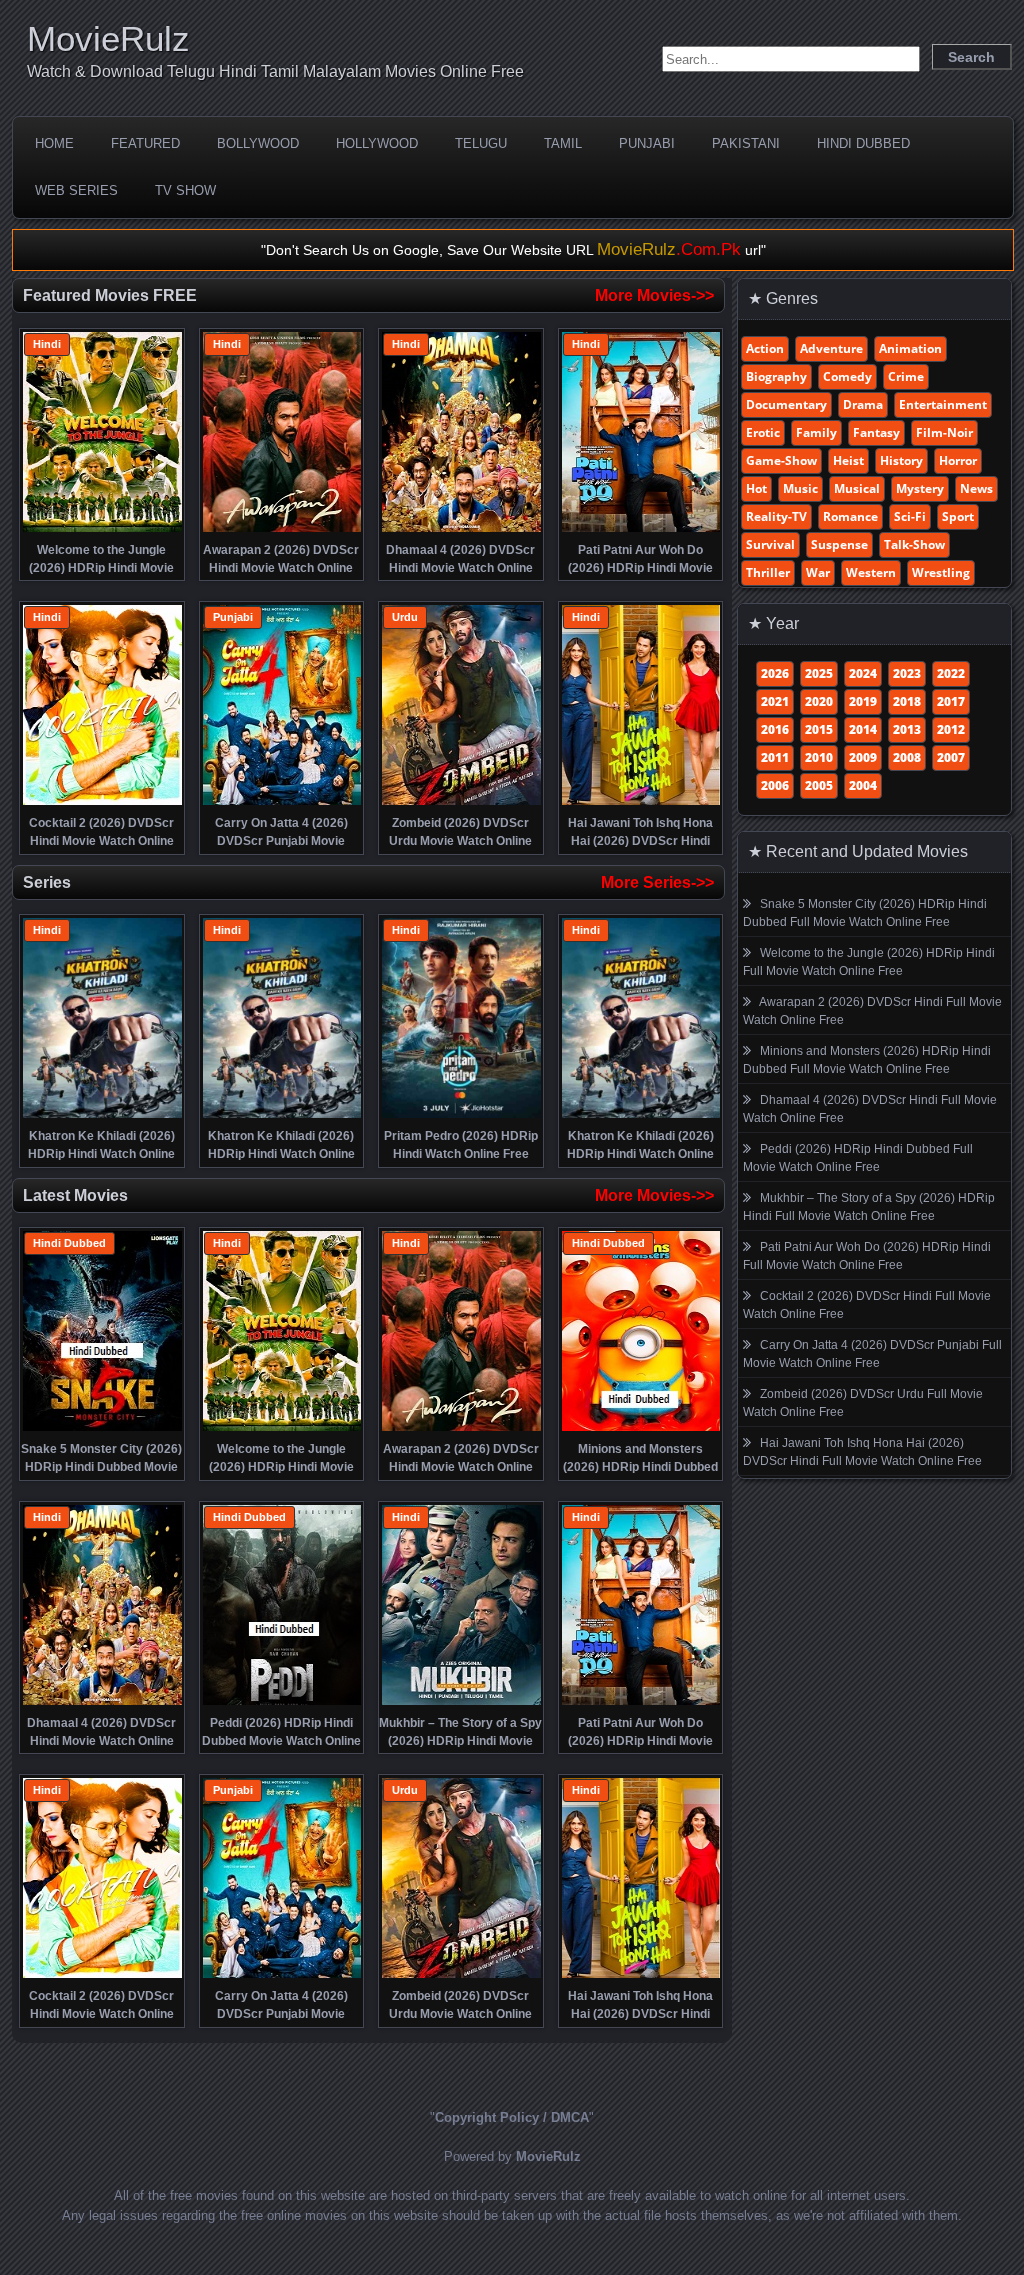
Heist (848, 460)
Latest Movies (75, 1195)
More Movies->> (654, 295)
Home (54, 143)
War (818, 572)
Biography (776, 376)
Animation (910, 348)
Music (800, 488)
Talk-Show (914, 544)
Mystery (920, 488)
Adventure (831, 348)
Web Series (76, 190)
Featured (145, 143)
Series (47, 882)
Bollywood (258, 143)
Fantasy (876, 432)
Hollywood (377, 143)
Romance (850, 516)
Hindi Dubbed (863, 143)
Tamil (563, 143)
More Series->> (657, 882)
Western (871, 572)
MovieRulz (108, 38)
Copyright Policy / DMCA (512, 2117)
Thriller (768, 572)
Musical (857, 488)
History (901, 460)
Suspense (839, 544)
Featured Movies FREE (110, 295)
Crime (906, 376)
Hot (756, 488)
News (976, 488)
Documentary (786, 404)
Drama (863, 404)
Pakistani (746, 143)
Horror (958, 460)
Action (765, 348)
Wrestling (941, 572)
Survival (770, 544)
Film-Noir (944, 432)
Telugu (481, 143)
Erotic (763, 432)
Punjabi (647, 143)
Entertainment (943, 404)
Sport (958, 516)
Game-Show (781, 460)
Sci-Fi (910, 516)
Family (816, 432)
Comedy (847, 376)
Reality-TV (776, 516)
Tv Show (185, 190)
